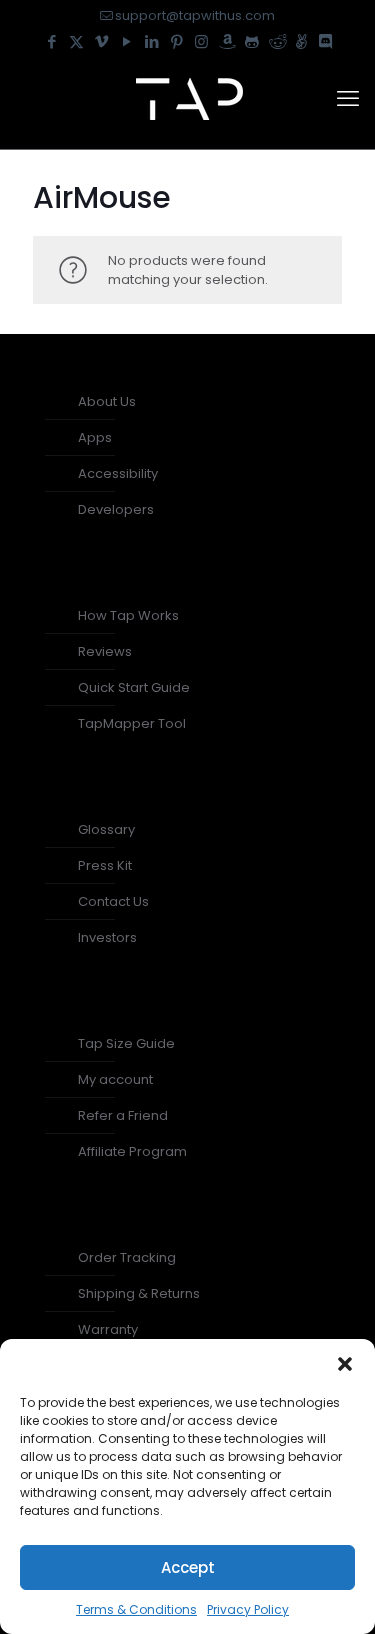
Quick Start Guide (134, 687)
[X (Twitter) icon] (76, 41)
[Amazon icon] (226, 41)
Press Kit (105, 865)
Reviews (105, 651)
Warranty (108, 1329)
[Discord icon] (325, 41)
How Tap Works (128, 615)
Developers (116, 509)
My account (115, 1079)
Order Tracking (127, 1257)
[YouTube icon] (126, 41)
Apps (95, 437)
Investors (107, 937)
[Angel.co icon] (301, 41)
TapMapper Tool (132, 723)
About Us (107, 401)
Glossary (106, 829)
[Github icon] (251, 41)
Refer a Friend (123, 1115)
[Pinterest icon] (176, 41)
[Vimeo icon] (101, 41)
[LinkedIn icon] (151, 41)
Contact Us (113, 901)
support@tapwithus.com (195, 15)
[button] (345, 1364)
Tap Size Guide (126, 1043)
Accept (188, 1567)
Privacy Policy (248, 1609)
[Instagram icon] (201, 41)
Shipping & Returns (139, 1293)
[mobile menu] (348, 99)
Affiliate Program (132, 1151)
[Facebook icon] (51, 41)
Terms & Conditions (136, 1609)
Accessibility (118, 473)
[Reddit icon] (276, 41)
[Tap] (187, 99)
